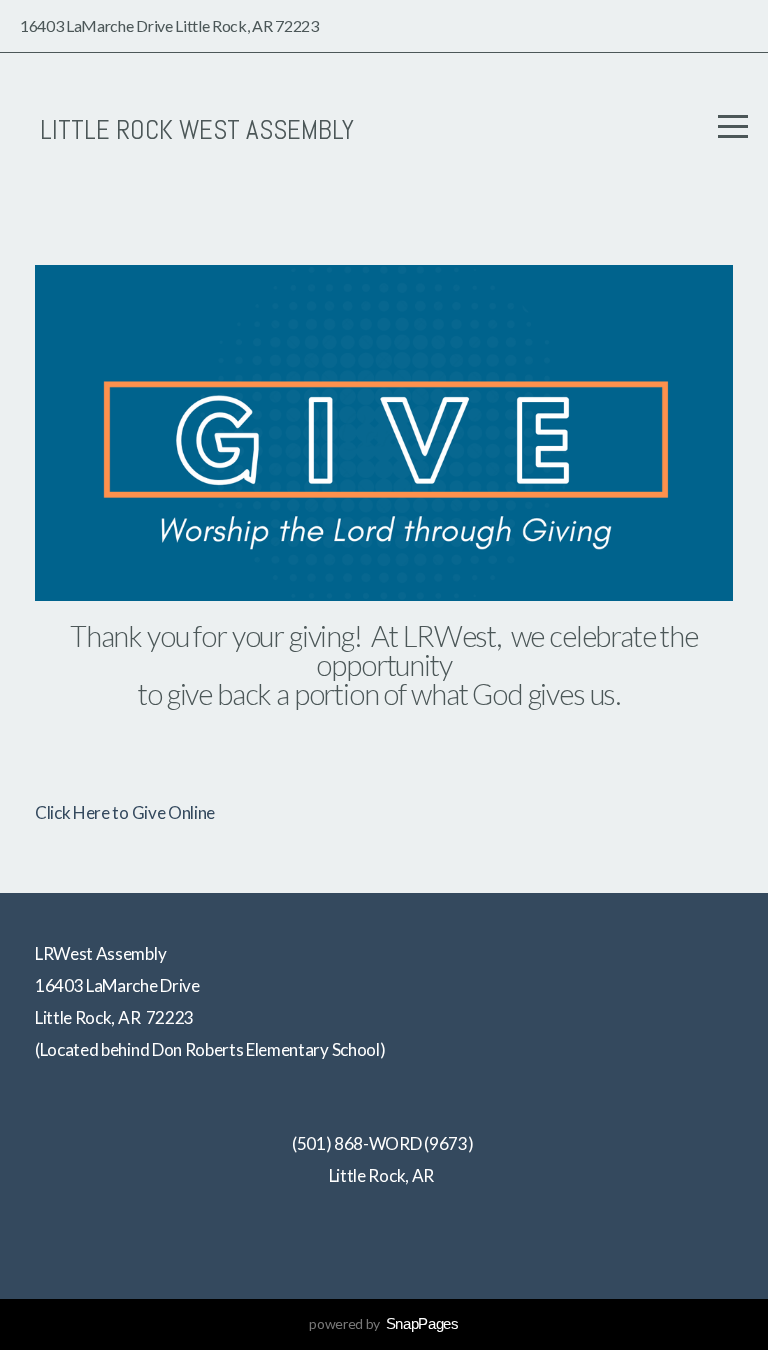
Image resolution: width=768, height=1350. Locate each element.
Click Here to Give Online (125, 812)
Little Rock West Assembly (197, 130)
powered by (383, 1323)
